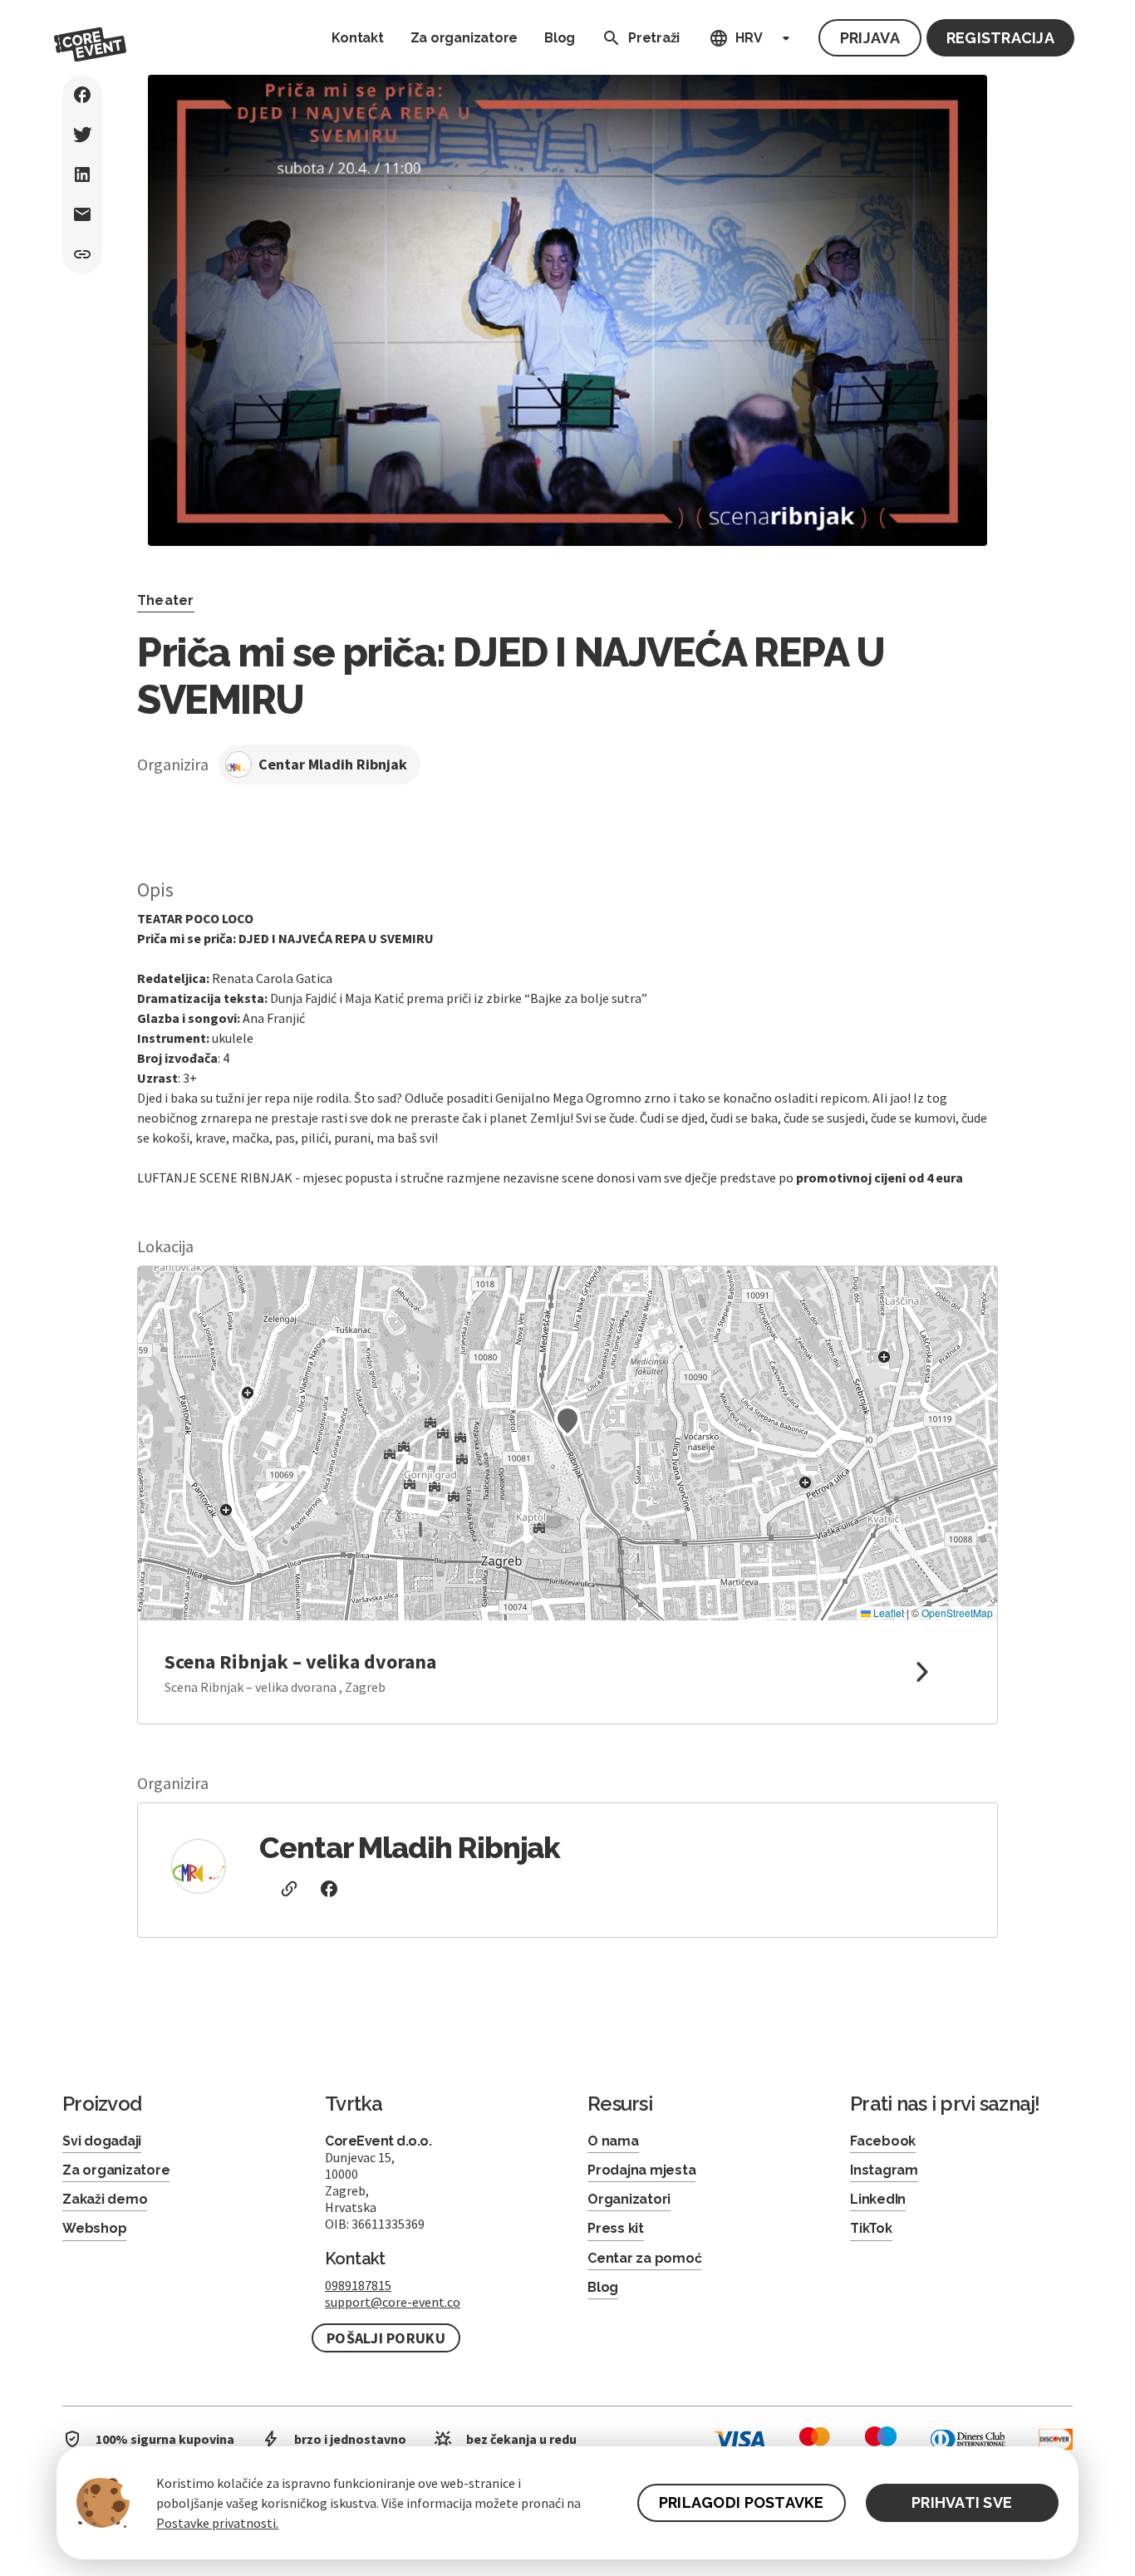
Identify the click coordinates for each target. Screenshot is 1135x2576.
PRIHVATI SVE (962, 2502)
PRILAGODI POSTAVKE (742, 2502)
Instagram (884, 2170)
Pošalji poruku (386, 2338)
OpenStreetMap (957, 1612)
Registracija (1000, 38)
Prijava (870, 38)
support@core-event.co (393, 2302)
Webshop (94, 2228)
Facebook (883, 2141)
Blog (560, 38)
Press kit (616, 2228)
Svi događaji (102, 2141)
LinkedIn (878, 2199)
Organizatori (629, 2199)
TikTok (871, 2228)
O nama (613, 2141)
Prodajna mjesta (641, 2170)
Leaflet (887, 1612)
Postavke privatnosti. (217, 2523)
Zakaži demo (105, 2199)
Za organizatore (464, 38)
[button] (567, 1421)
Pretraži (654, 38)
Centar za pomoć (644, 2258)
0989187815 (358, 2285)
